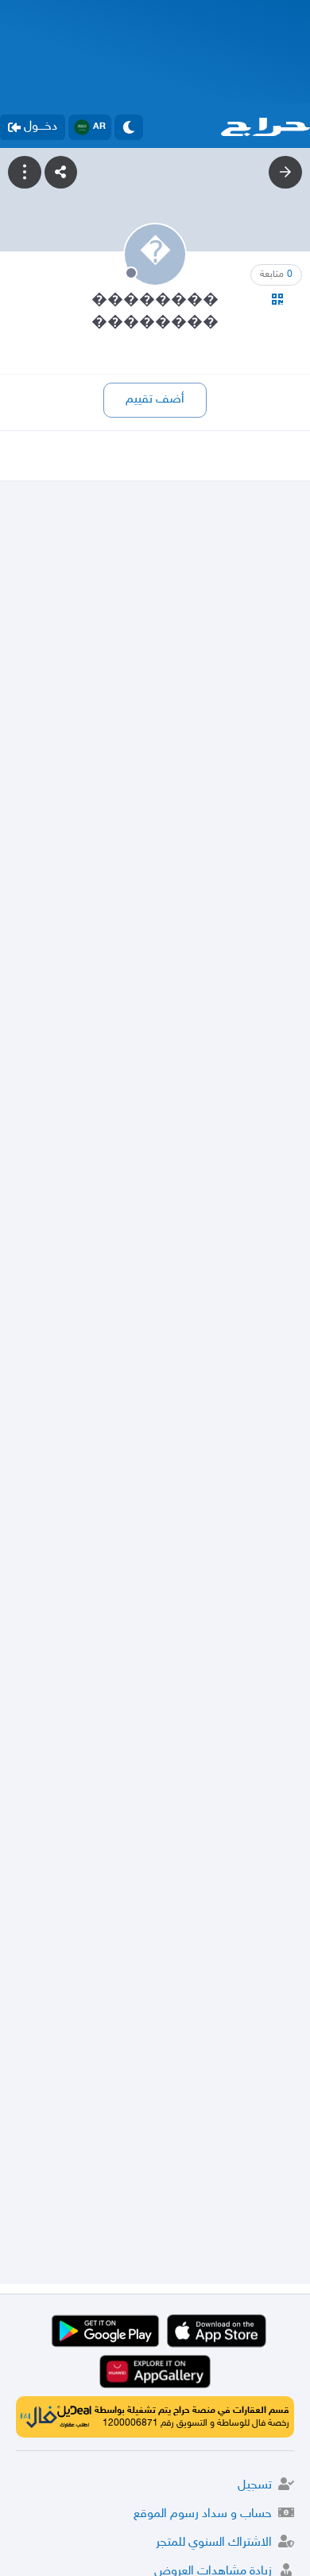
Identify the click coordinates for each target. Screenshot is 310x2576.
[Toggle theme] (129, 127)
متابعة (276, 274)
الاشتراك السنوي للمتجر (214, 2543)
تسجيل (255, 2486)
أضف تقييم (155, 400)
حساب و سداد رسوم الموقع (203, 2514)
